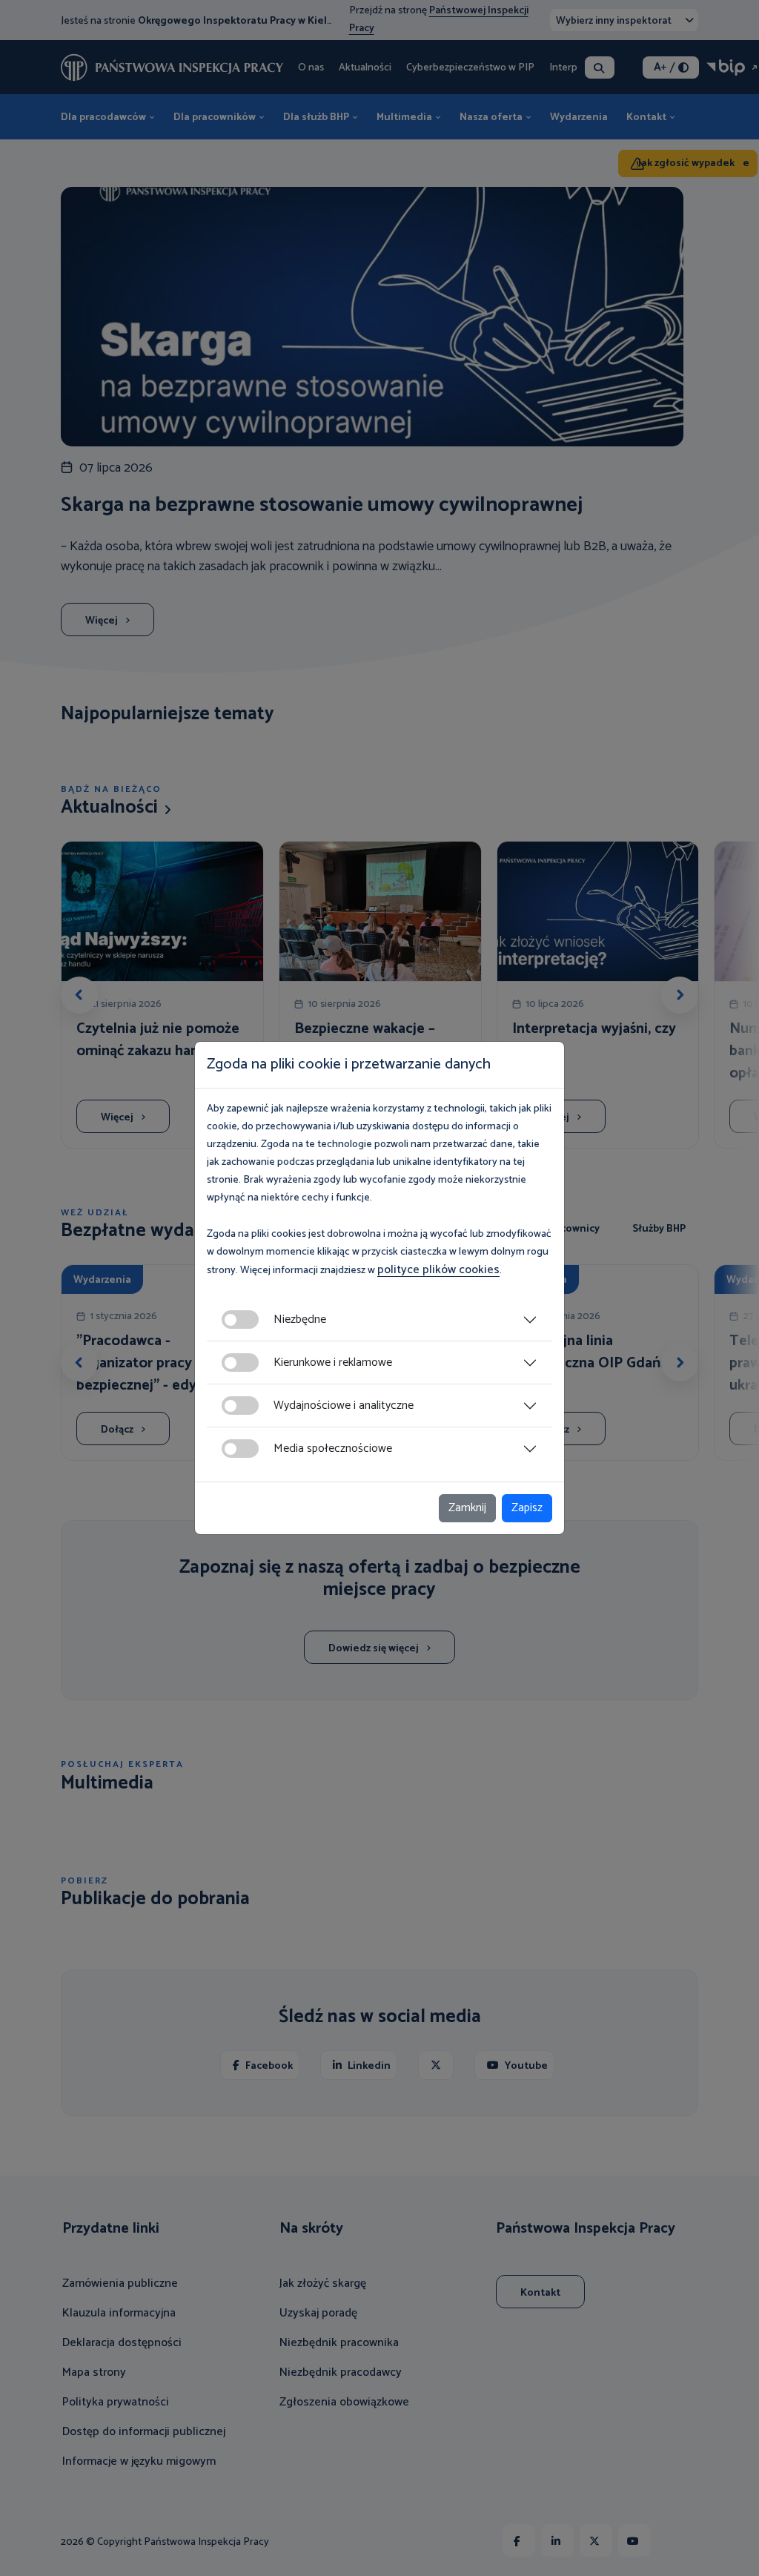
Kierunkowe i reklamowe (333, 1363)
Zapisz (527, 1508)
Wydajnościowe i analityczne (344, 1406)
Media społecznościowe (333, 1449)
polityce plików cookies (438, 1270)
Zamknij (467, 1508)
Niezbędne (300, 1320)
